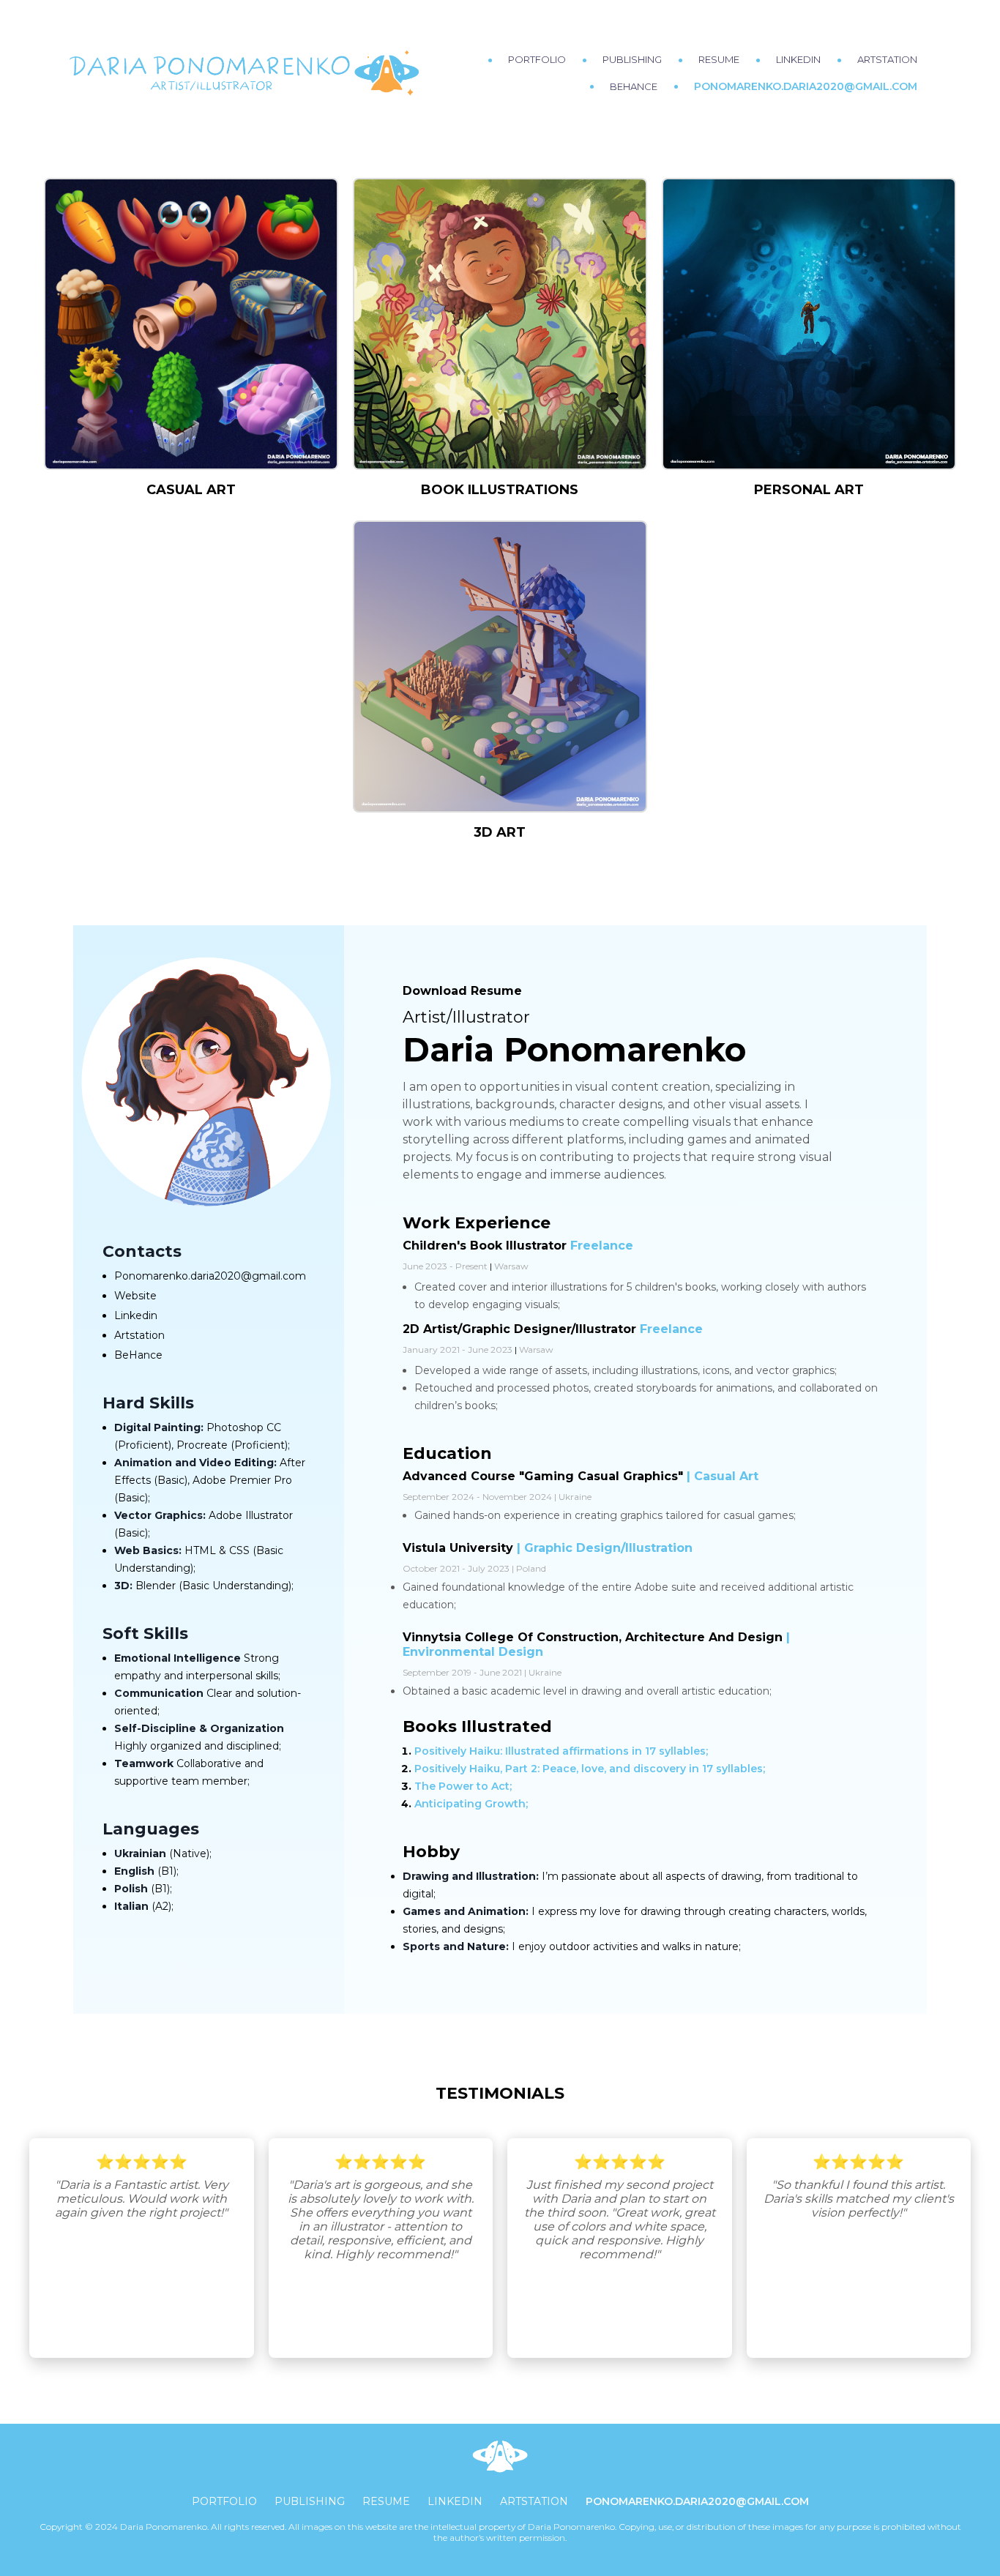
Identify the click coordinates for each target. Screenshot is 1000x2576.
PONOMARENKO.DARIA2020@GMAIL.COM (806, 86)
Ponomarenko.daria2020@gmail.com (210, 1276)
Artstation (139, 1335)
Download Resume (462, 991)
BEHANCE (634, 86)
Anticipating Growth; (471, 1804)
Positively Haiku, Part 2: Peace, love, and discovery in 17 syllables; (590, 1769)
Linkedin (136, 1315)
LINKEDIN (798, 59)
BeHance (138, 1355)
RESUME (719, 59)
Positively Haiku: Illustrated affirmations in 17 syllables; (561, 1751)
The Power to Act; (463, 1786)
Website (135, 1296)
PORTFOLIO (537, 59)
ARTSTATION (887, 59)
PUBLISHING (632, 59)
